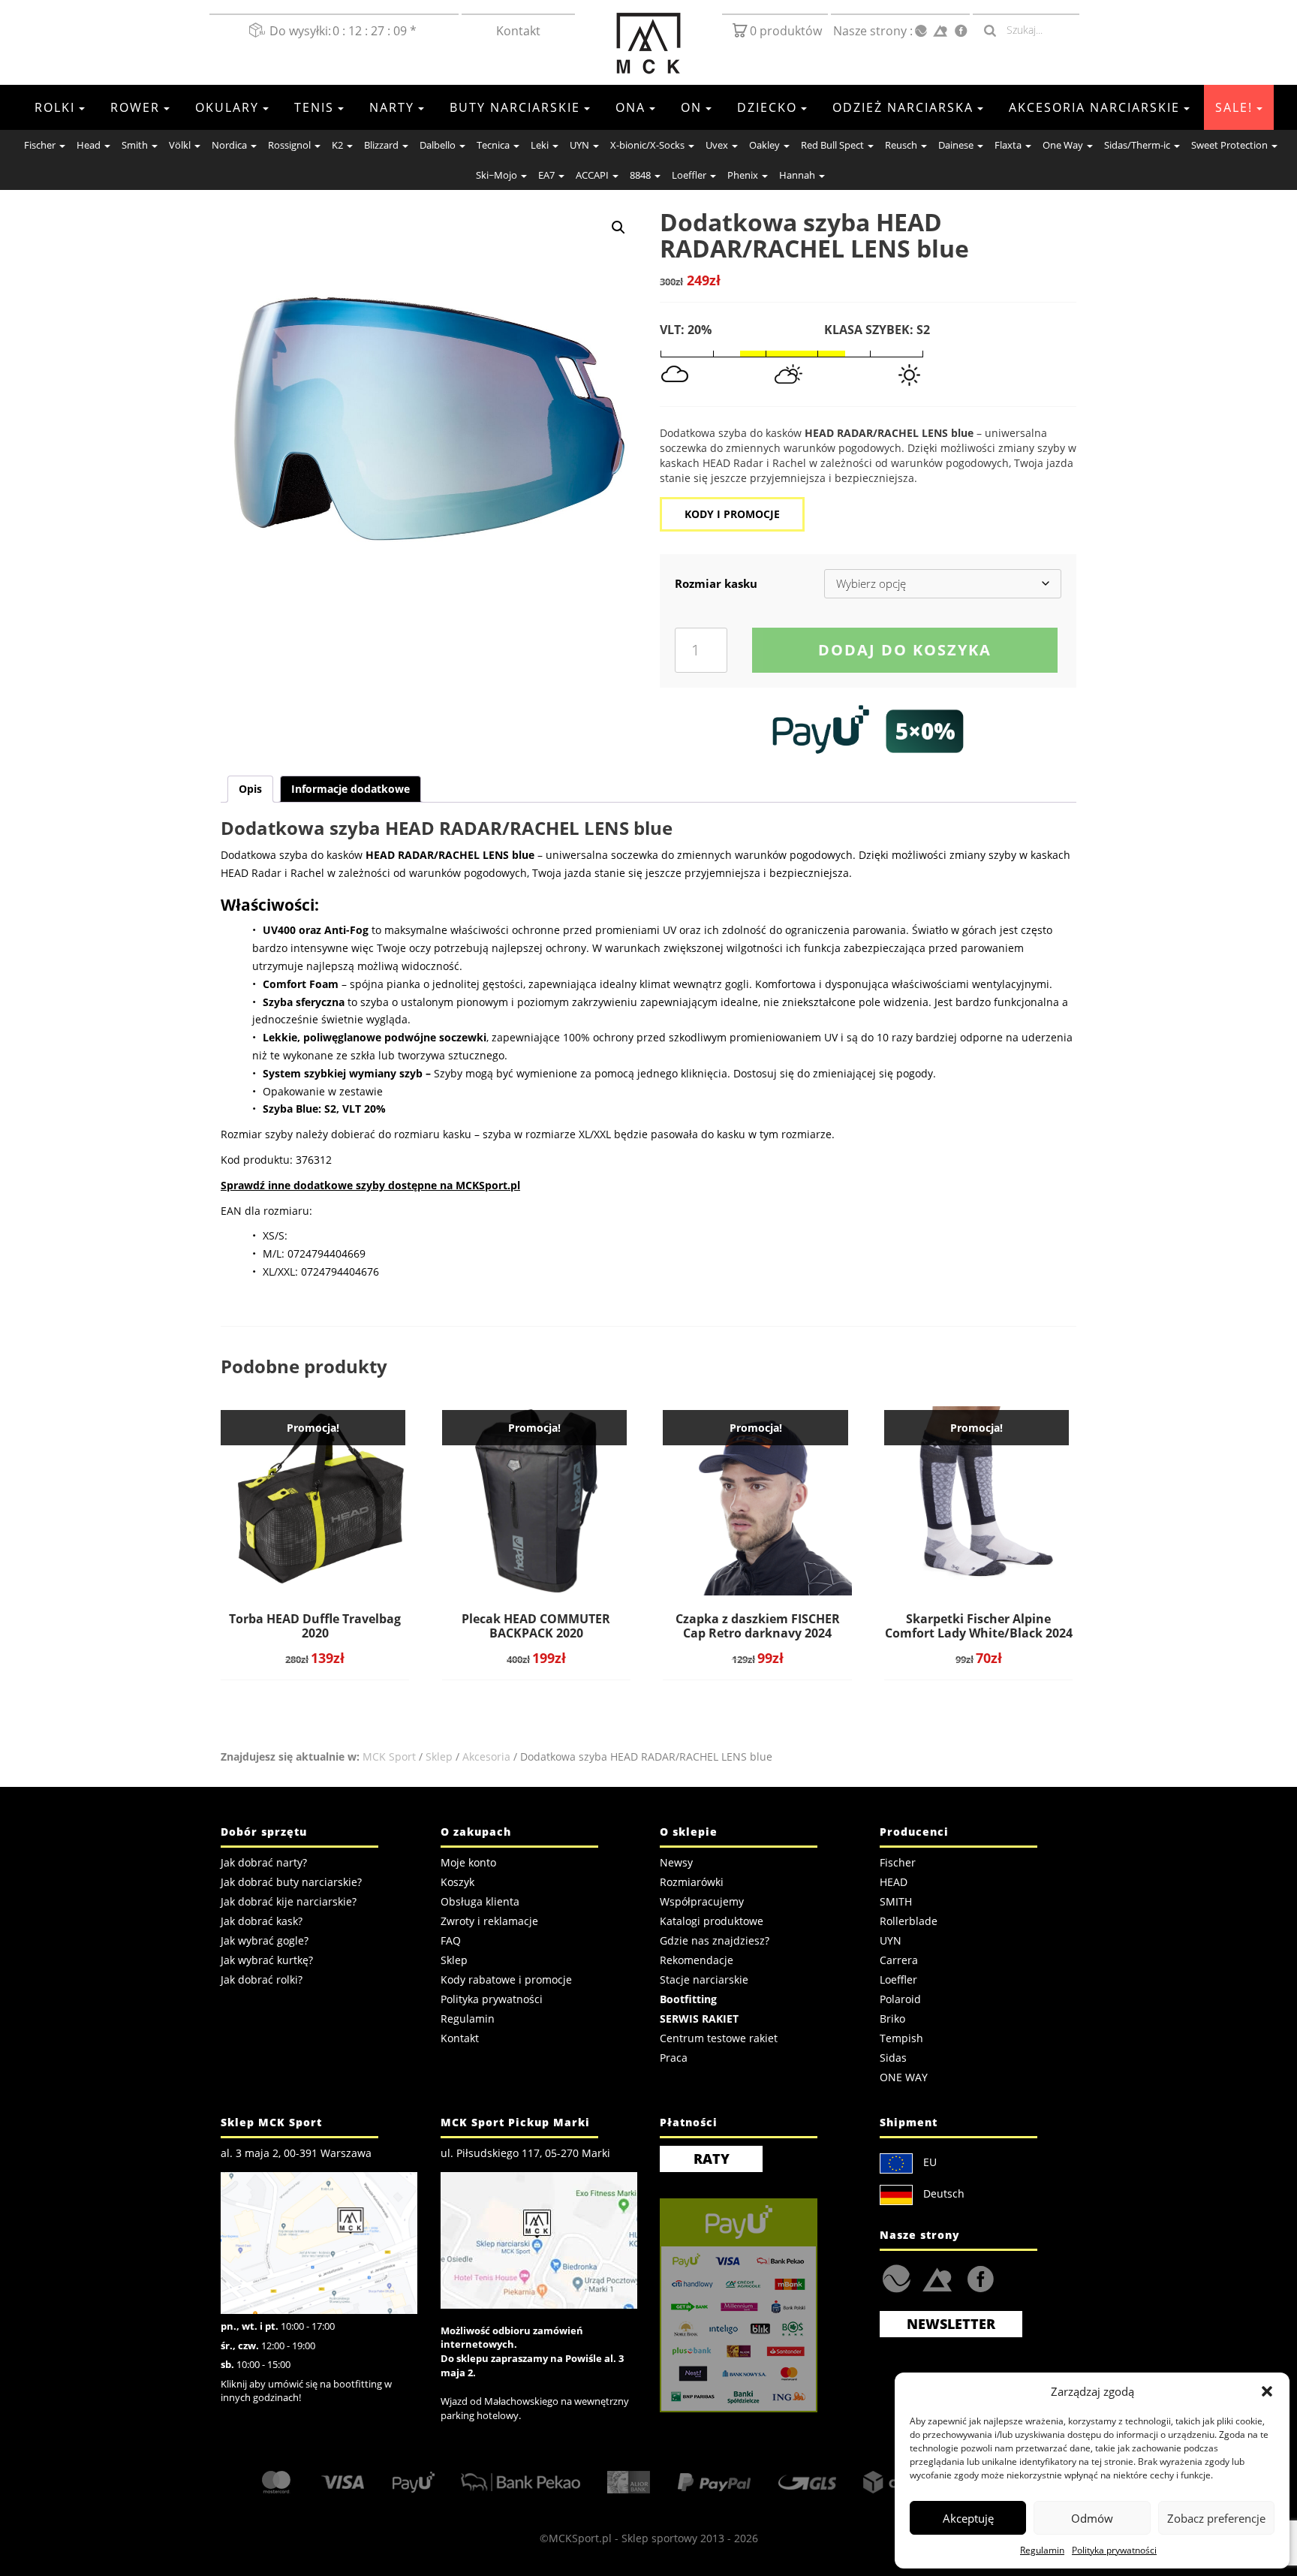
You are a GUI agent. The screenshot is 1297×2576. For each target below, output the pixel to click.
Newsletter (951, 2324)
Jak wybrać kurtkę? (267, 1960)
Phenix (743, 175)
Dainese (956, 145)
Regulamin (1042, 2550)
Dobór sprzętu (264, 1832)
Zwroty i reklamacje (489, 1921)
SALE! (1234, 107)
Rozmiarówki (692, 1882)
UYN (579, 145)
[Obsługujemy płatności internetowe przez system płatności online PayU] (758, 2305)
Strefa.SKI (937, 2278)
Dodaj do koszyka (905, 650)
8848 (640, 175)
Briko (892, 2019)
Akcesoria (486, 1757)
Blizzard (381, 145)
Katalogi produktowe (712, 1921)
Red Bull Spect (832, 145)
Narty (392, 107)
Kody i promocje (732, 514)
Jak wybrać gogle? (265, 1940)
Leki (540, 145)
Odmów (1092, 2518)
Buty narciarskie (515, 107)
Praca (674, 2058)
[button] (1267, 2391)
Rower (135, 107)
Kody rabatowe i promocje (506, 1979)
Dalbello (438, 145)
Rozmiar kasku (716, 583)
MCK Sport (389, 1757)
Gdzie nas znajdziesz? (715, 1940)
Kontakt (518, 31)
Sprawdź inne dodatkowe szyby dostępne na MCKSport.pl (370, 1185)
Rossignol (289, 145)
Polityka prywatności (1114, 2550)
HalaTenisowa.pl (897, 2279)
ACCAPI (592, 175)
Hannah (797, 175)
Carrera (899, 1960)
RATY (712, 2159)
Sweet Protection (1229, 145)
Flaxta (1008, 145)
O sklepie (689, 1832)
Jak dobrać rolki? (262, 1979)
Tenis (314, 107)
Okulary (227, 107)
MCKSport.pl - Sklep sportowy (623, 2538)
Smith (135, 145)
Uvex (717, 145)
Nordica (229, 145)
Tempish (901, 2038)
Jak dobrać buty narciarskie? (291, 1882)
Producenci (914, 1832)
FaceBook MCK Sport (978, 2275)
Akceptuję (968, 2518)
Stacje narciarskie (704, 1979)
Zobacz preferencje (1216, 2518)
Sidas (893, 2058)
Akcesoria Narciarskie (1094, 107)
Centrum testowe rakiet (719, 2038)
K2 (337, 145)
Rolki (55, 107)
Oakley (764, 145)
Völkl (180, 145)
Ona (630, 107)
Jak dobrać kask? (262, 1921)
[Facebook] (961, 31)
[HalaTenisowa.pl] (921, 32)
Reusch (901, 145)
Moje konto (468, 1862)
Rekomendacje (697, 1960)
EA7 (546, 175)
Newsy (676, 1862)
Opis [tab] (250, 789)
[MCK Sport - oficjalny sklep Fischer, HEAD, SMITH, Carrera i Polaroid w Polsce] (648, 44)
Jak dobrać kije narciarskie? (289, 1901)
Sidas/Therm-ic (1137, 145)
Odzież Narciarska (903, 107)
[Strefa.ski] (940, 31)
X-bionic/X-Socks (647, 145)
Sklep (439, 1757)
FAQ (451, 1940)
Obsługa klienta (480, 1901)
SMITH (896, 1901)
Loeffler (689, 175)
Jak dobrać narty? (264, 1862)
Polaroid (900, 1999)
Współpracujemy (702, 1901)
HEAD (894, 1882)
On (691, 107)
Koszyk (457, 1882)
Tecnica (493, 145)
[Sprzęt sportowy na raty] (868, 731)
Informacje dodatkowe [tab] (351, 789)
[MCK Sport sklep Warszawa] (319, 2242)
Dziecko (767, 107)
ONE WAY (904, 2077)
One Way (1063, 145)
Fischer (40, 145)
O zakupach (476, 1832)
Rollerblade (909, 1921)
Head (89, 145)
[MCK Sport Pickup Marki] (539, 2239)
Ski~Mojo (497, 175)
